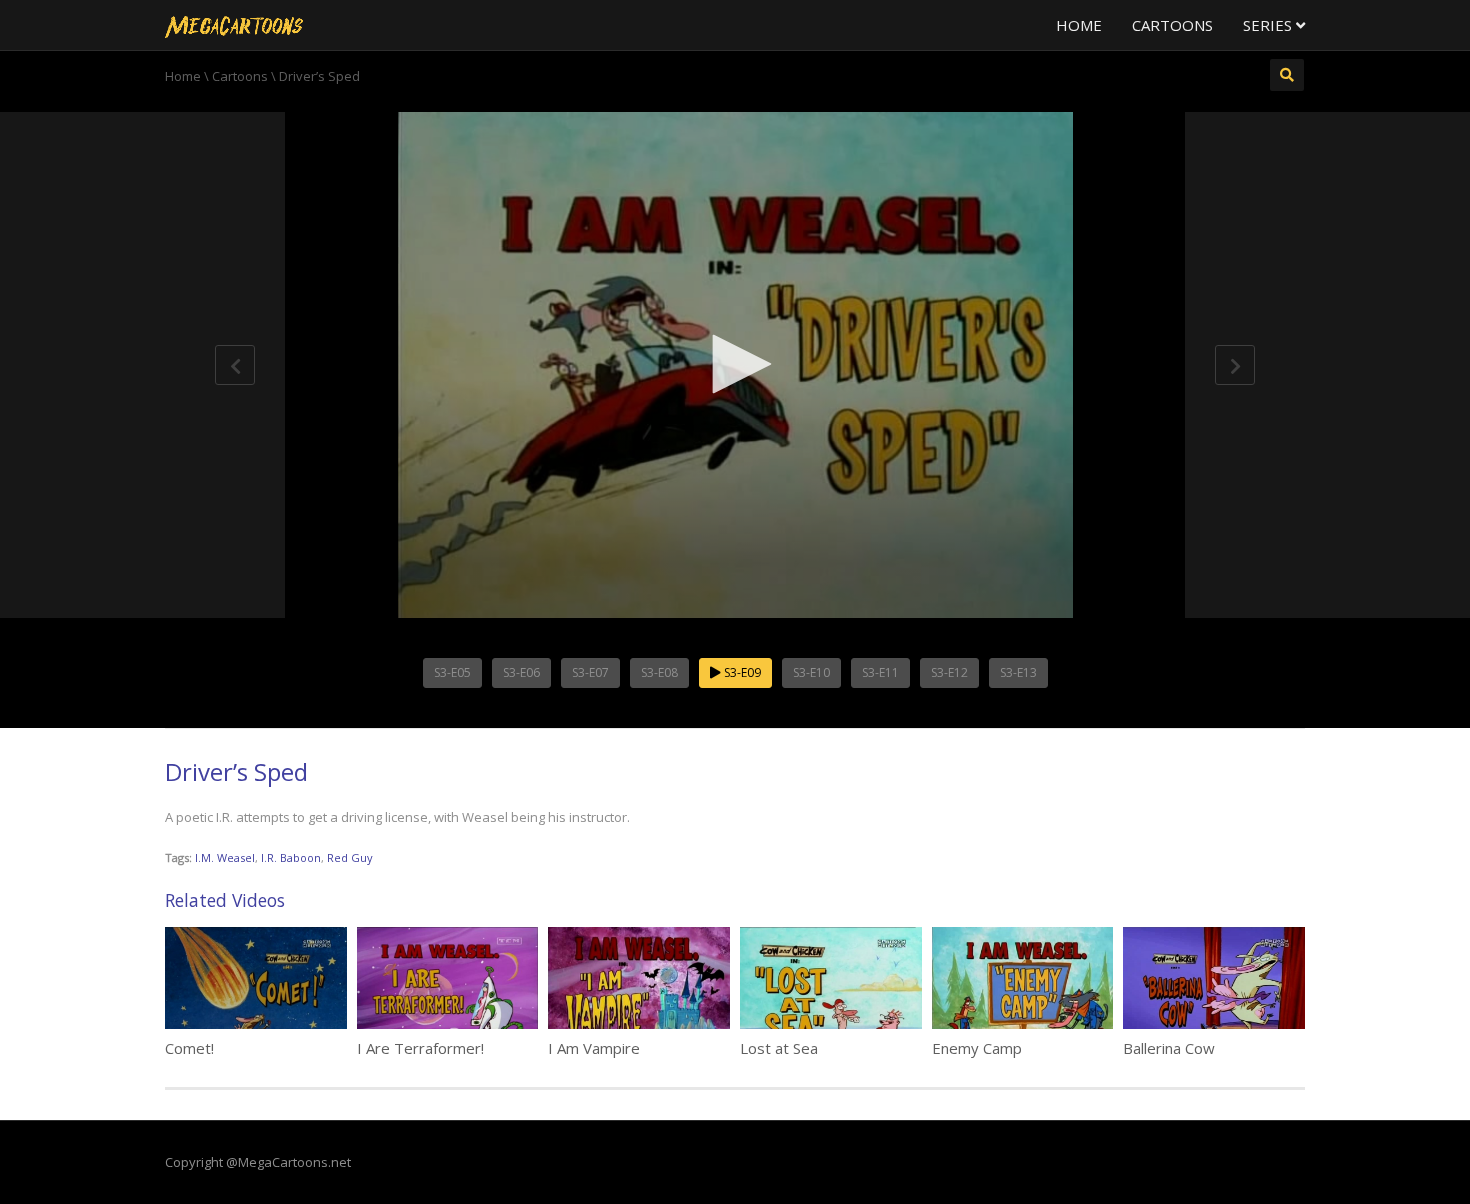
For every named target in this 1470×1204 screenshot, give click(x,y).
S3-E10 (811, 672)
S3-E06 (521, 672)
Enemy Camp (977, 1048)
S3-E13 (1018, 672)
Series (1269, 25)
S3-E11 (880, 672)
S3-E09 (741, 672)
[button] (735, 364)
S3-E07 (590, 672)
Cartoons (1172, 25)
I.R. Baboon (291, 857)
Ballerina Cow (1169, 1048)
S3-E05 (452, 672)
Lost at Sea (779, 1048)
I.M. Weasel (225, 857)
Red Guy (350, 857)
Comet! (189, 1048)
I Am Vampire (594, 1048)
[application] (735, 365)
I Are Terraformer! (420, 1048)
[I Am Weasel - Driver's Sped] (234, 25)
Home (1079, 25)
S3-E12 (949, 672)
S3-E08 (659, 672)
